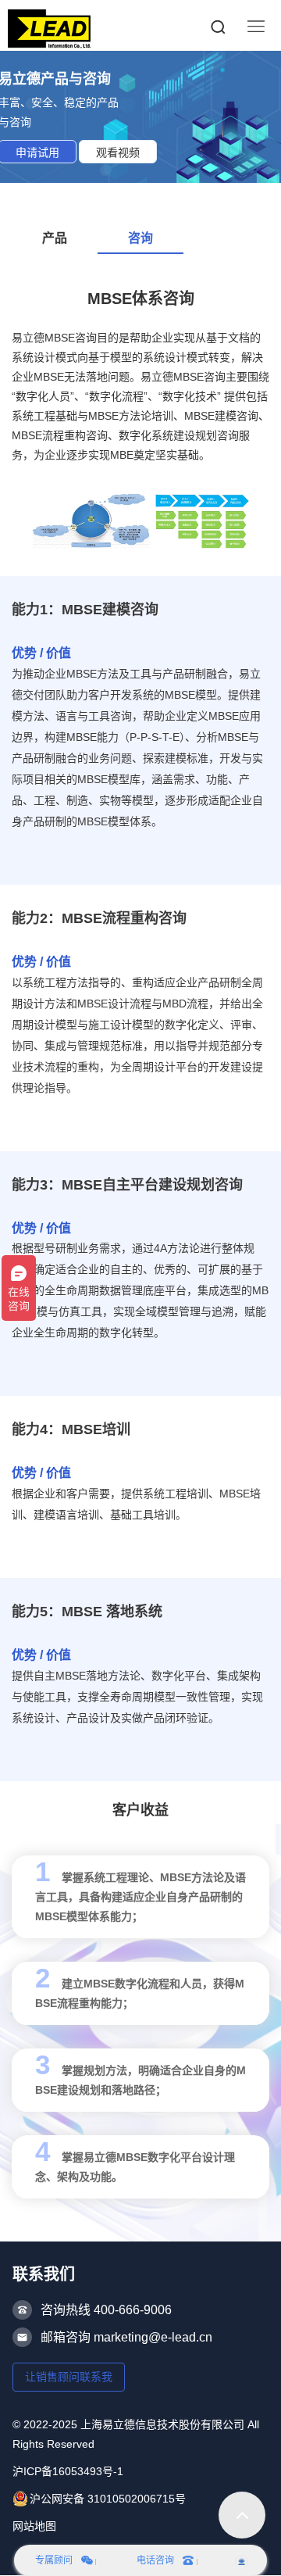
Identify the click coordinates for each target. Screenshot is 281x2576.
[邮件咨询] (242, 2560)
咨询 (140, 238)
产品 (55, 238)
